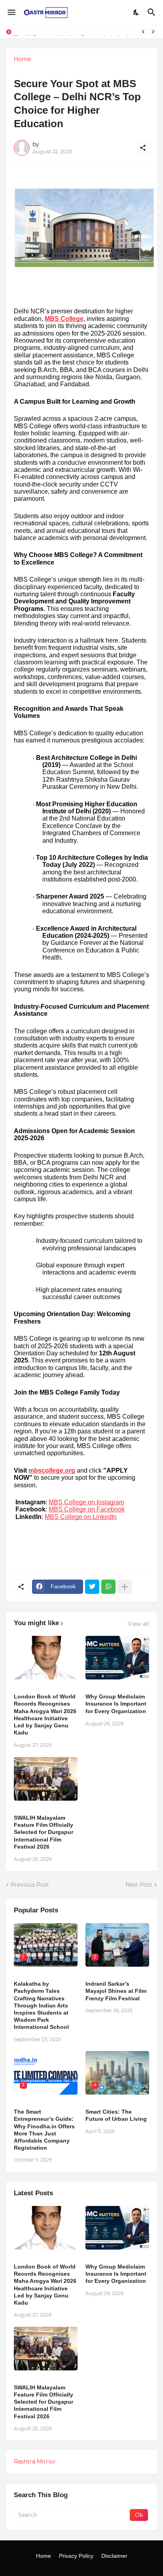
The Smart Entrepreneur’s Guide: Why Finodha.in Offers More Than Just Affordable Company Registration (44, 2130)
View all (138, 1624)
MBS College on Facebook (87, 1509)
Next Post (139, 1885)
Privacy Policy (76, 2556)
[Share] (143, 148)
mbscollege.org (52, 1470)
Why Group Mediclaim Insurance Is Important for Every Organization (116, 1704)
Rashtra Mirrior (35, 2462)
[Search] (153, 12)
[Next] (153, 32)
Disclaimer (114, 2556)
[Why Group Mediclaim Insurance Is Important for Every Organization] (117, 1658)
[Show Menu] (11, 12)
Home (22, 59)
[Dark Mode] (136, 12)
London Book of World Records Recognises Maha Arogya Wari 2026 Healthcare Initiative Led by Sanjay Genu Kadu (45, 1714)
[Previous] (143, 32)
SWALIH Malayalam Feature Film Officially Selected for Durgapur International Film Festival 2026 (44, 1832)
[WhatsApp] (108, 1587)
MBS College (64, 319)
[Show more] (125, 1587)
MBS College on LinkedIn (81, 1517)
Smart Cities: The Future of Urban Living (116, 2115)
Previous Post (30, 1885)
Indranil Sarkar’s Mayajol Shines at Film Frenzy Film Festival (116, 1991)
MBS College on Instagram (86, 1502)
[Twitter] (92, 1587)
